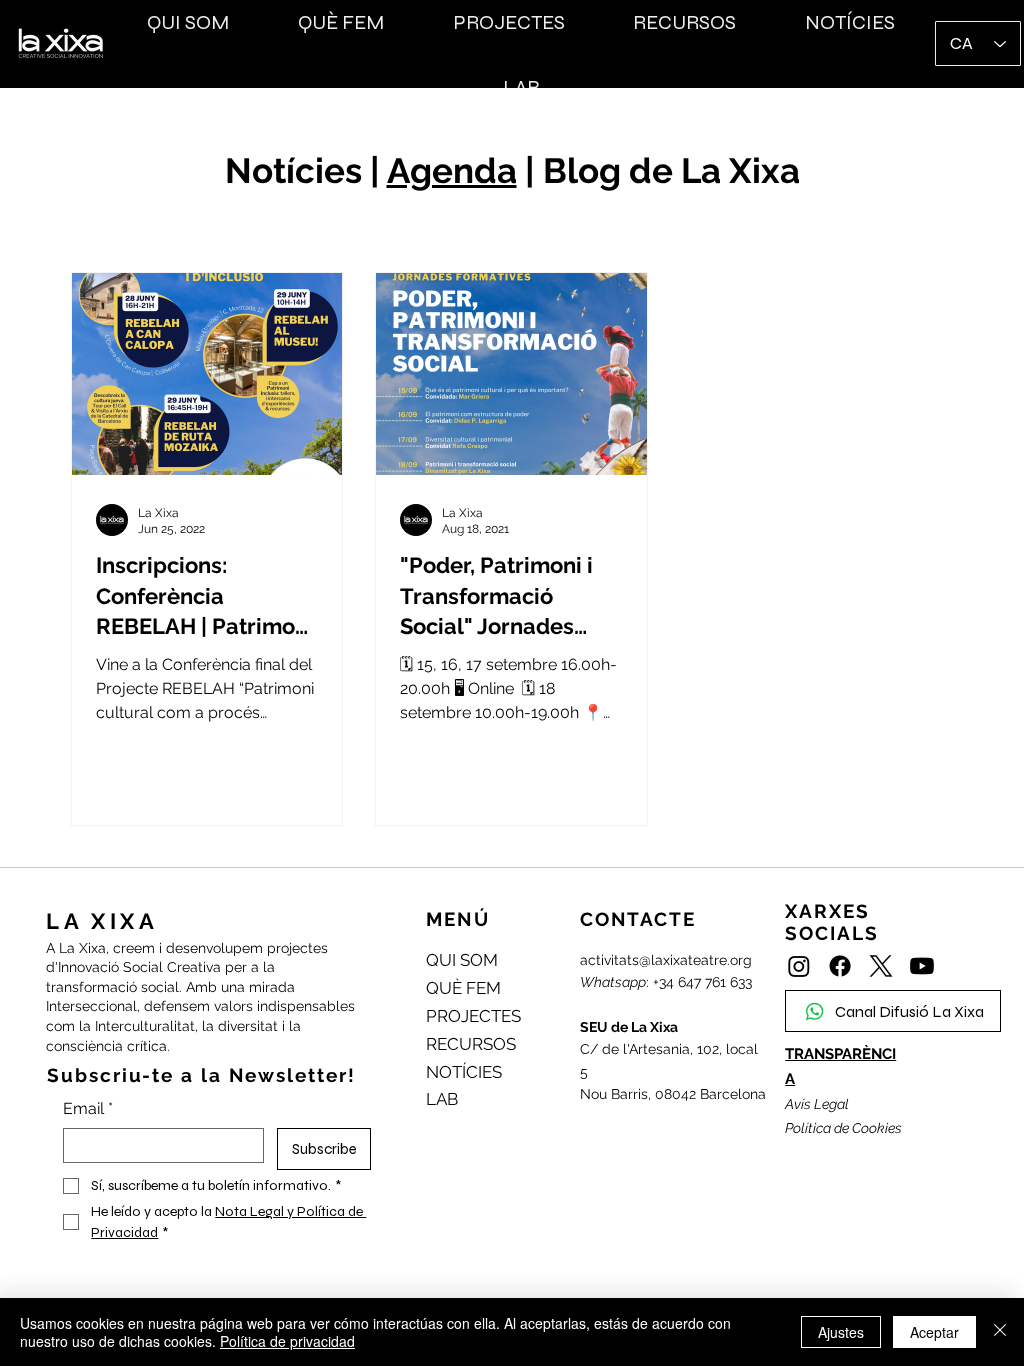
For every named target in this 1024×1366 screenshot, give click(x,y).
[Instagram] (799, 966)
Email (88, 1108)
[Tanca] (1000, 1332)
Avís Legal (817, 1104)
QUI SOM (462, 960)
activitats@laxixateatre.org (666, 960)
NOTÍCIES (464, 1072)
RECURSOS (471, 1044)
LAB (442, 1099)
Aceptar (934, 1332)
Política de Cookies (843, 1128)
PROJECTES (473, 1016)
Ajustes (841, 1332)
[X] (881, 966)
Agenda (452, 170)
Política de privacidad (287, 1341)
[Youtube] (922, 966)
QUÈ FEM (463, 988)
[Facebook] (840, 966)
